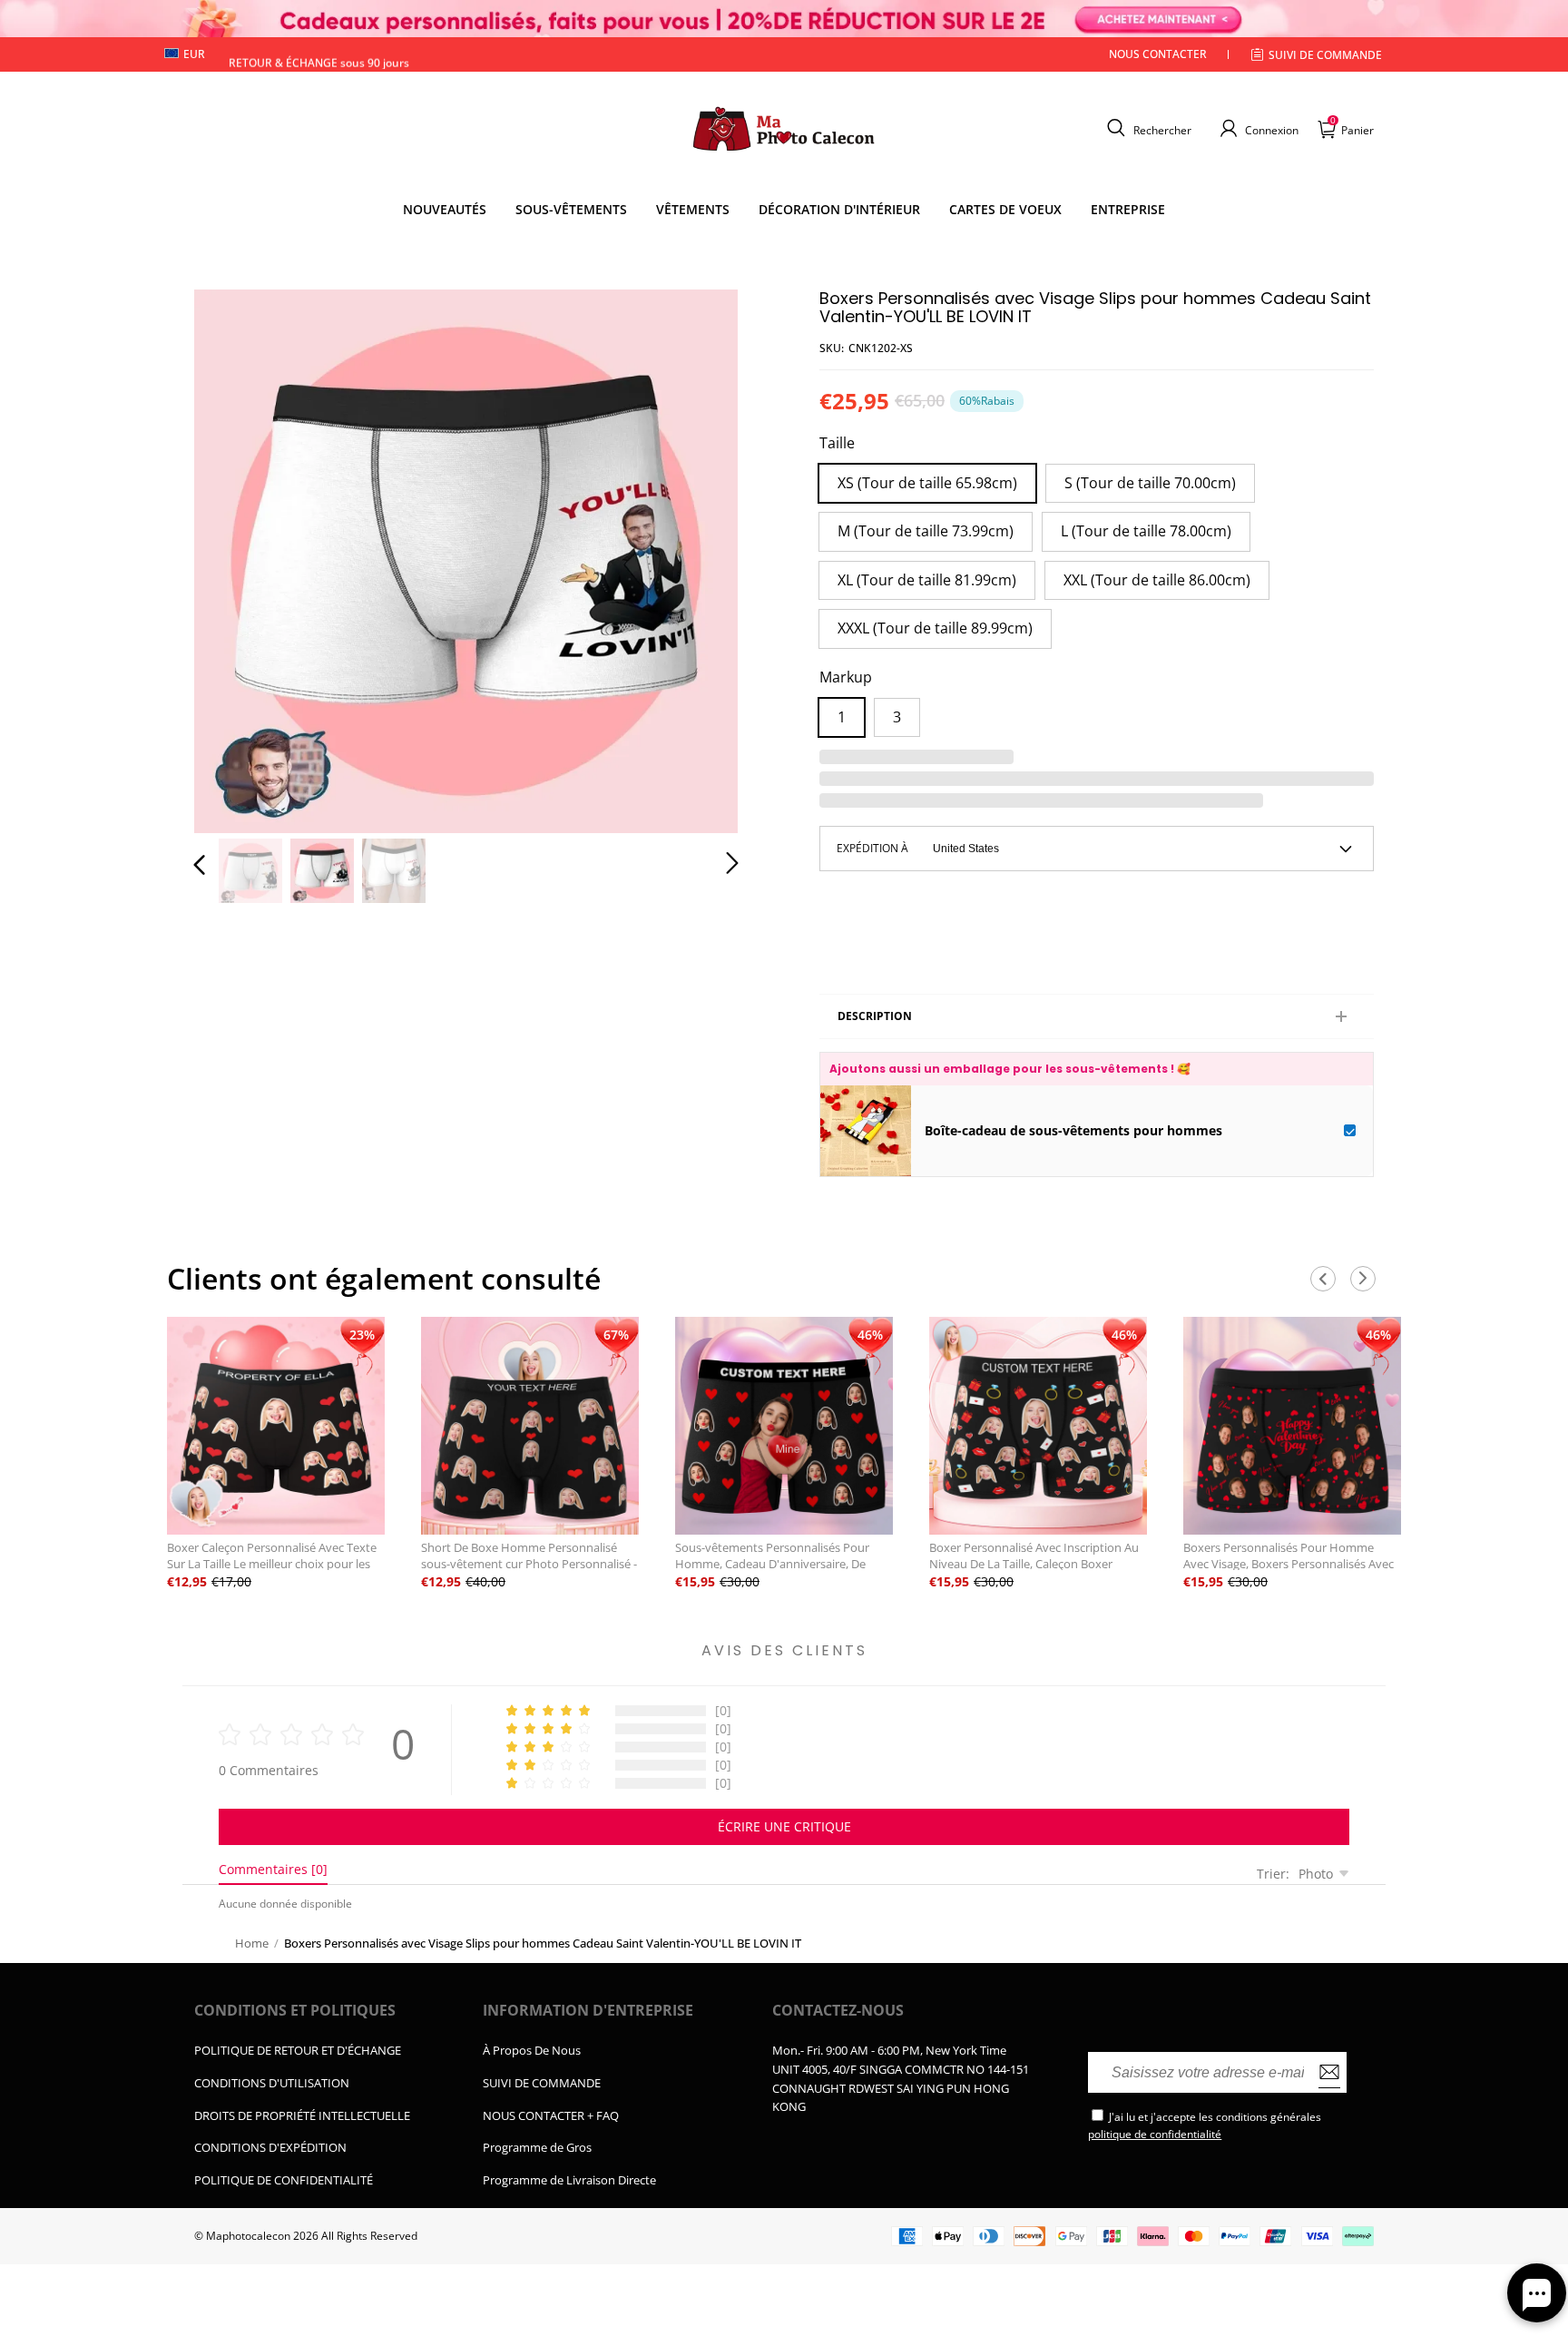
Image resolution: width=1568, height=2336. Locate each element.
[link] (571, 210)
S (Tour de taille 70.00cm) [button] (1150, 483)
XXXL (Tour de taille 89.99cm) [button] (935, 628)
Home (252, 1943)
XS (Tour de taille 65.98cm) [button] (927, 483)
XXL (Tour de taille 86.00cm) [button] (1157, 580)
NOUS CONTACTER (1158, 54)
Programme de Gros (537, 2147)
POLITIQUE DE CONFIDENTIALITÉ (284, 2180)
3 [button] (897, 717)
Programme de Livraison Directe (569, 2180)
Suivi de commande (1325, 55)
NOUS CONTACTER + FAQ (551, 2115)
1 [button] (842, 717)
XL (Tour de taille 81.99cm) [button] (927, 580)
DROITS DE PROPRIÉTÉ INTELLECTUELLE (302, 2115)
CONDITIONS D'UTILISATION (272, 2083)
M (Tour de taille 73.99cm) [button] (926, 531)
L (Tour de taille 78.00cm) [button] (1146, 531)
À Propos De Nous (532, 2050)
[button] (1147, 128)
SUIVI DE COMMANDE (542, 2083)
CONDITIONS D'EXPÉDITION (270, 2147)
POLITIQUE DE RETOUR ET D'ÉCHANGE (298, 2050)
